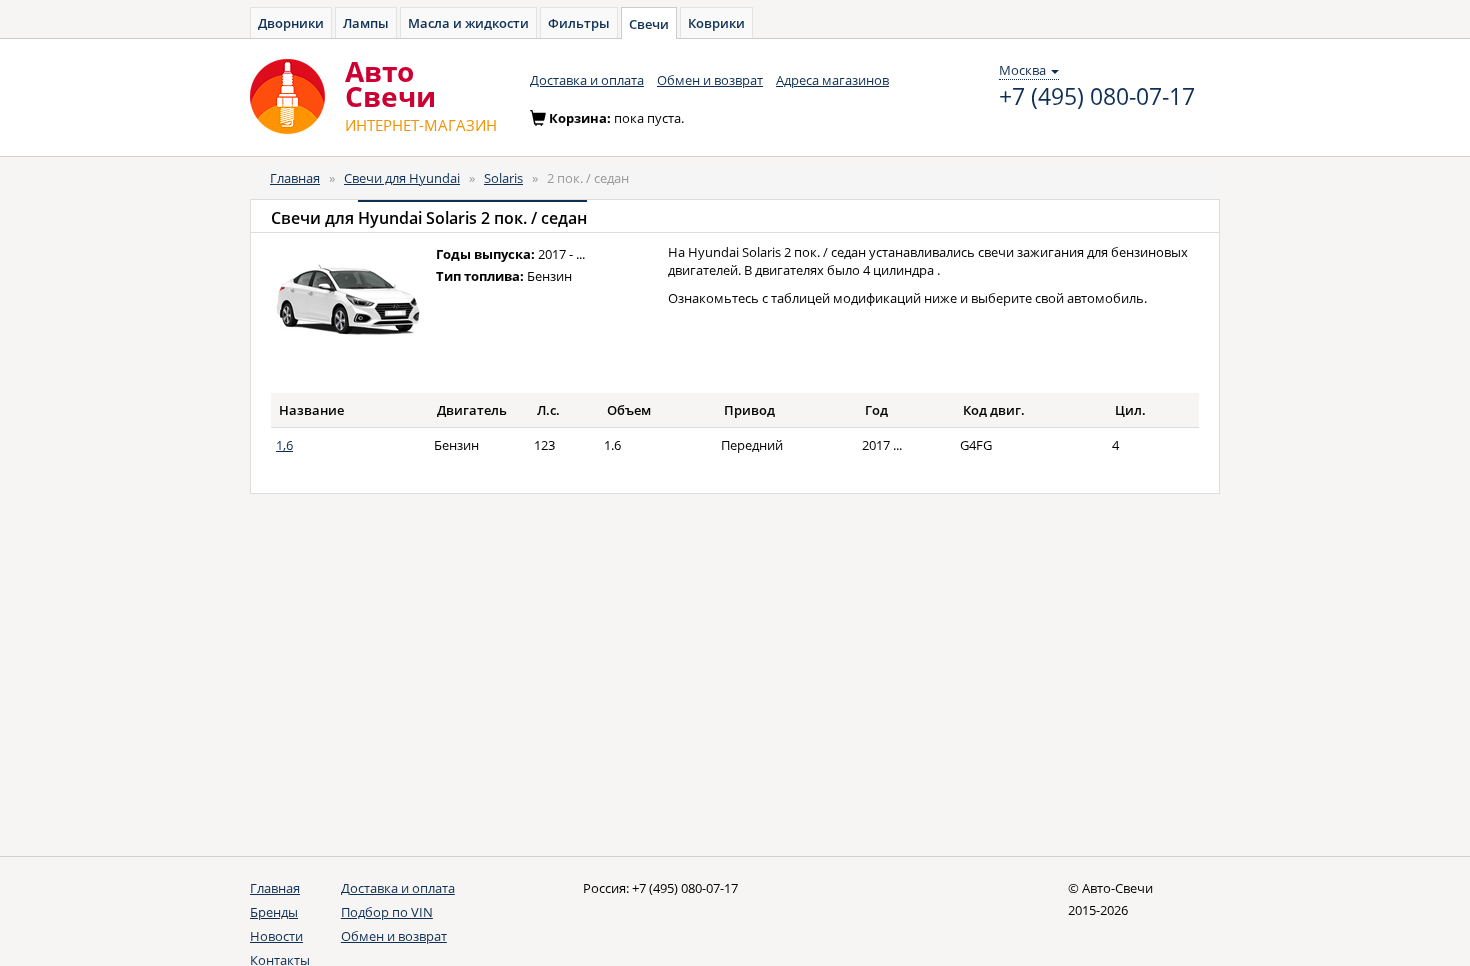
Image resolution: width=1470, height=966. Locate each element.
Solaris (503, 178)
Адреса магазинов (832, 80)
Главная (295, 178)
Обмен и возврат (710, 80)
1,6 (284, 445)
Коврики (716, 23)
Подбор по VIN (387, 912)
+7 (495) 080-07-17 (1097, 97)
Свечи (649, 24)
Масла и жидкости (468, 23)
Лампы (366, 23)
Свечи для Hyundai (402, 178)
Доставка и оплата (587, 80)
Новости (276, 936)
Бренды (274, 912)
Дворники (291, 23)
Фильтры (579, 23)
